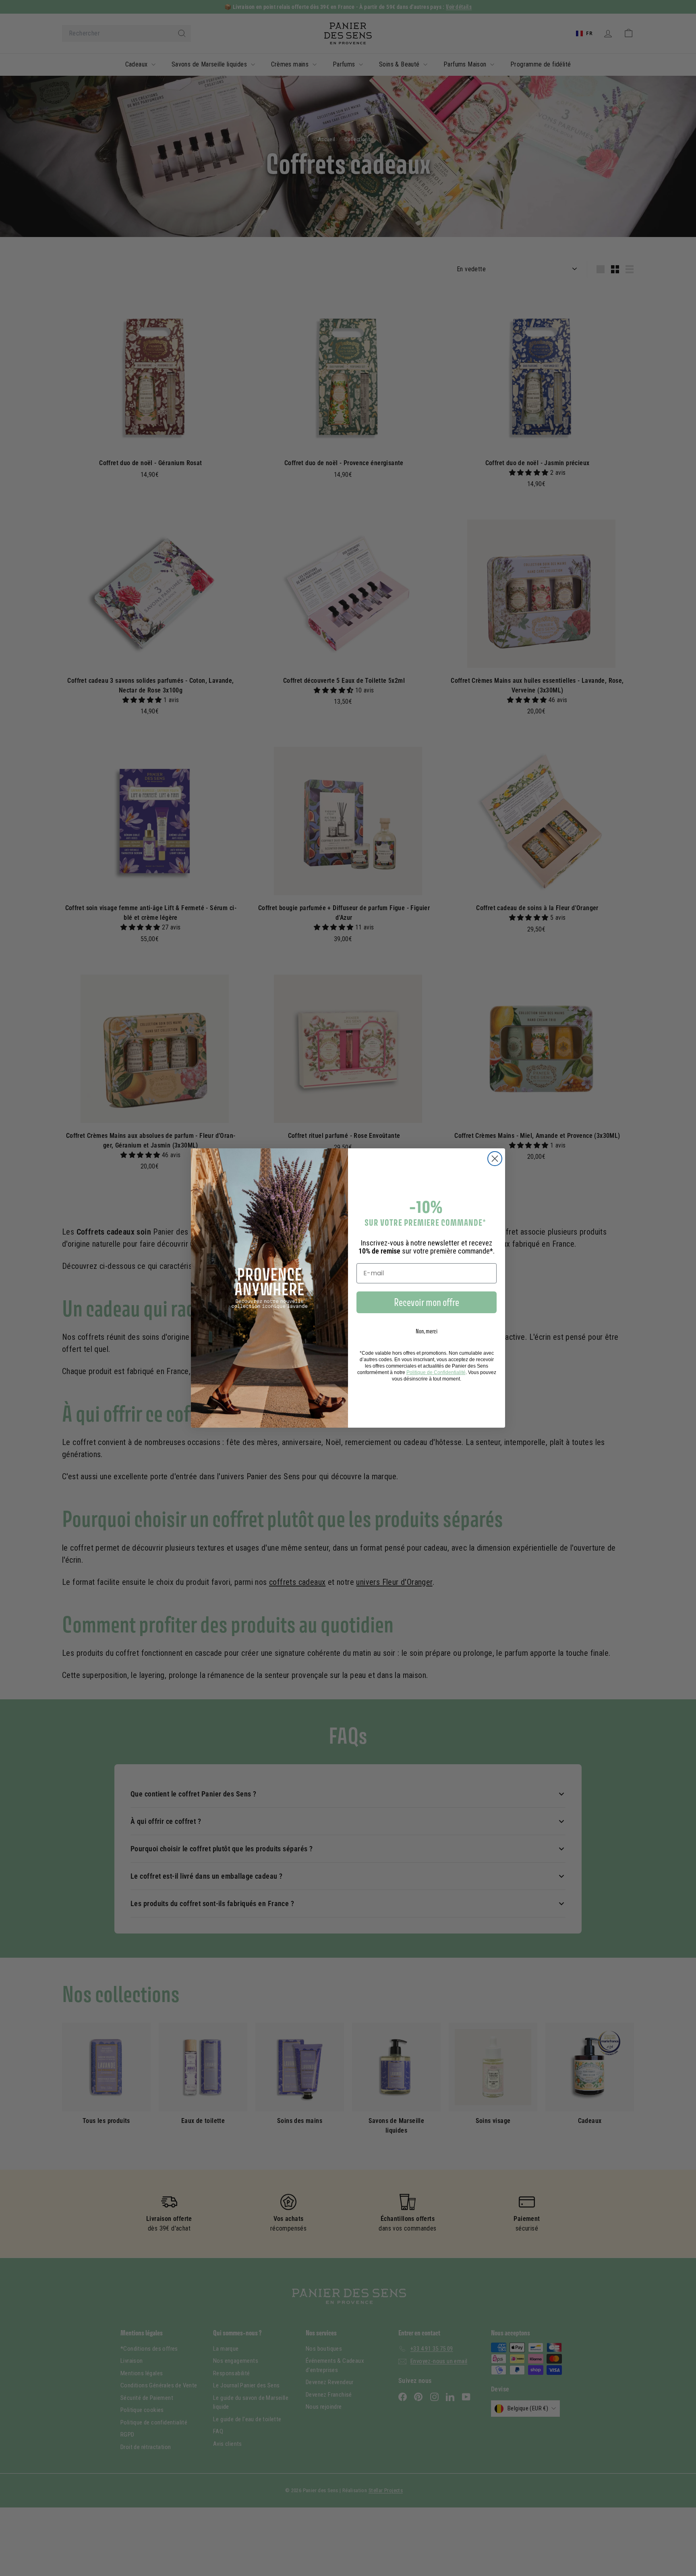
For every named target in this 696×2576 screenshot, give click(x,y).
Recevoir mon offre (427, 1302)
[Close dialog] (495, 1159)
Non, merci (427, 1331)
